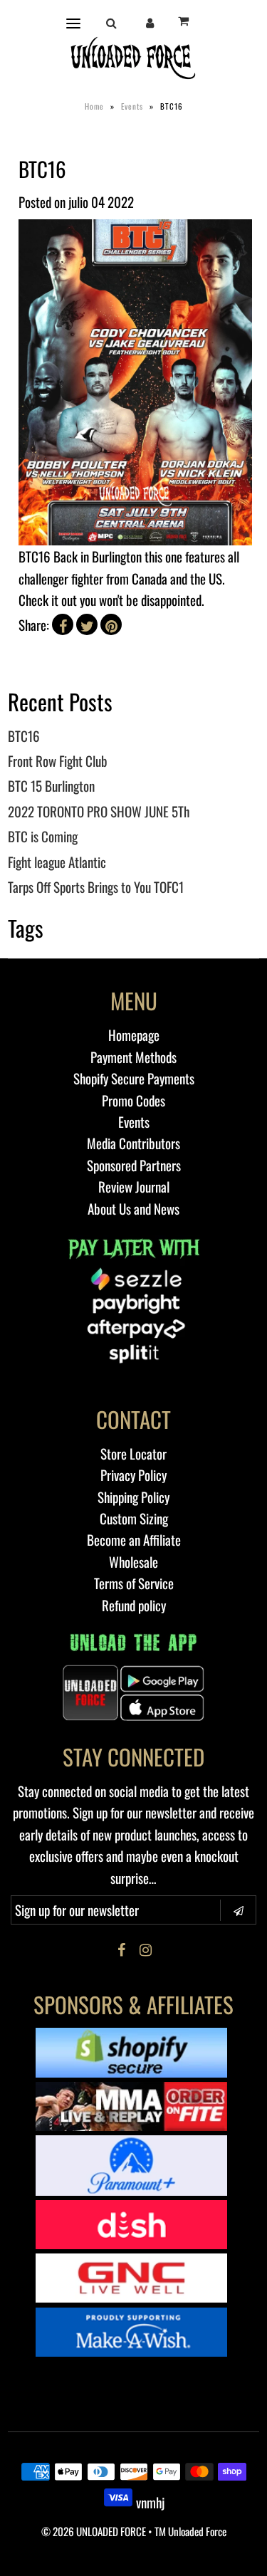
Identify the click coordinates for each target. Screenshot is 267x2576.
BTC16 (24, 735)
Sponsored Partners (134, 1165)
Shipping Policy (133, 1497)
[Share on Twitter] (87, 624)
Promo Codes (133, 1100)
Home (94, 106)
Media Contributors (133, 1143)
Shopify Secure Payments (134, 1078)
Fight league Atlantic (57, 862)
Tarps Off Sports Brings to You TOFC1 (96, 886)
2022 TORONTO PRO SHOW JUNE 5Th (99, 811)
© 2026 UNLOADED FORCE (94, 2531)
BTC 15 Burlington (51, 785)
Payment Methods (133, 1057)
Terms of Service (134, 1583)
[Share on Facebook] (63, 624)
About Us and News (133, 1208)
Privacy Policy (133, 1475)
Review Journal (134, 1186)
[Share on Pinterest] (111, 624)
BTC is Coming (43, 836)
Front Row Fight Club (58, 760)
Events (132, 106)
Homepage (134, 1035)
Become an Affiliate (134, 1539)
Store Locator (133, 1453)
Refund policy (134, 1605)
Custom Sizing (134, 1518)
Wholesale (133, 1561)
